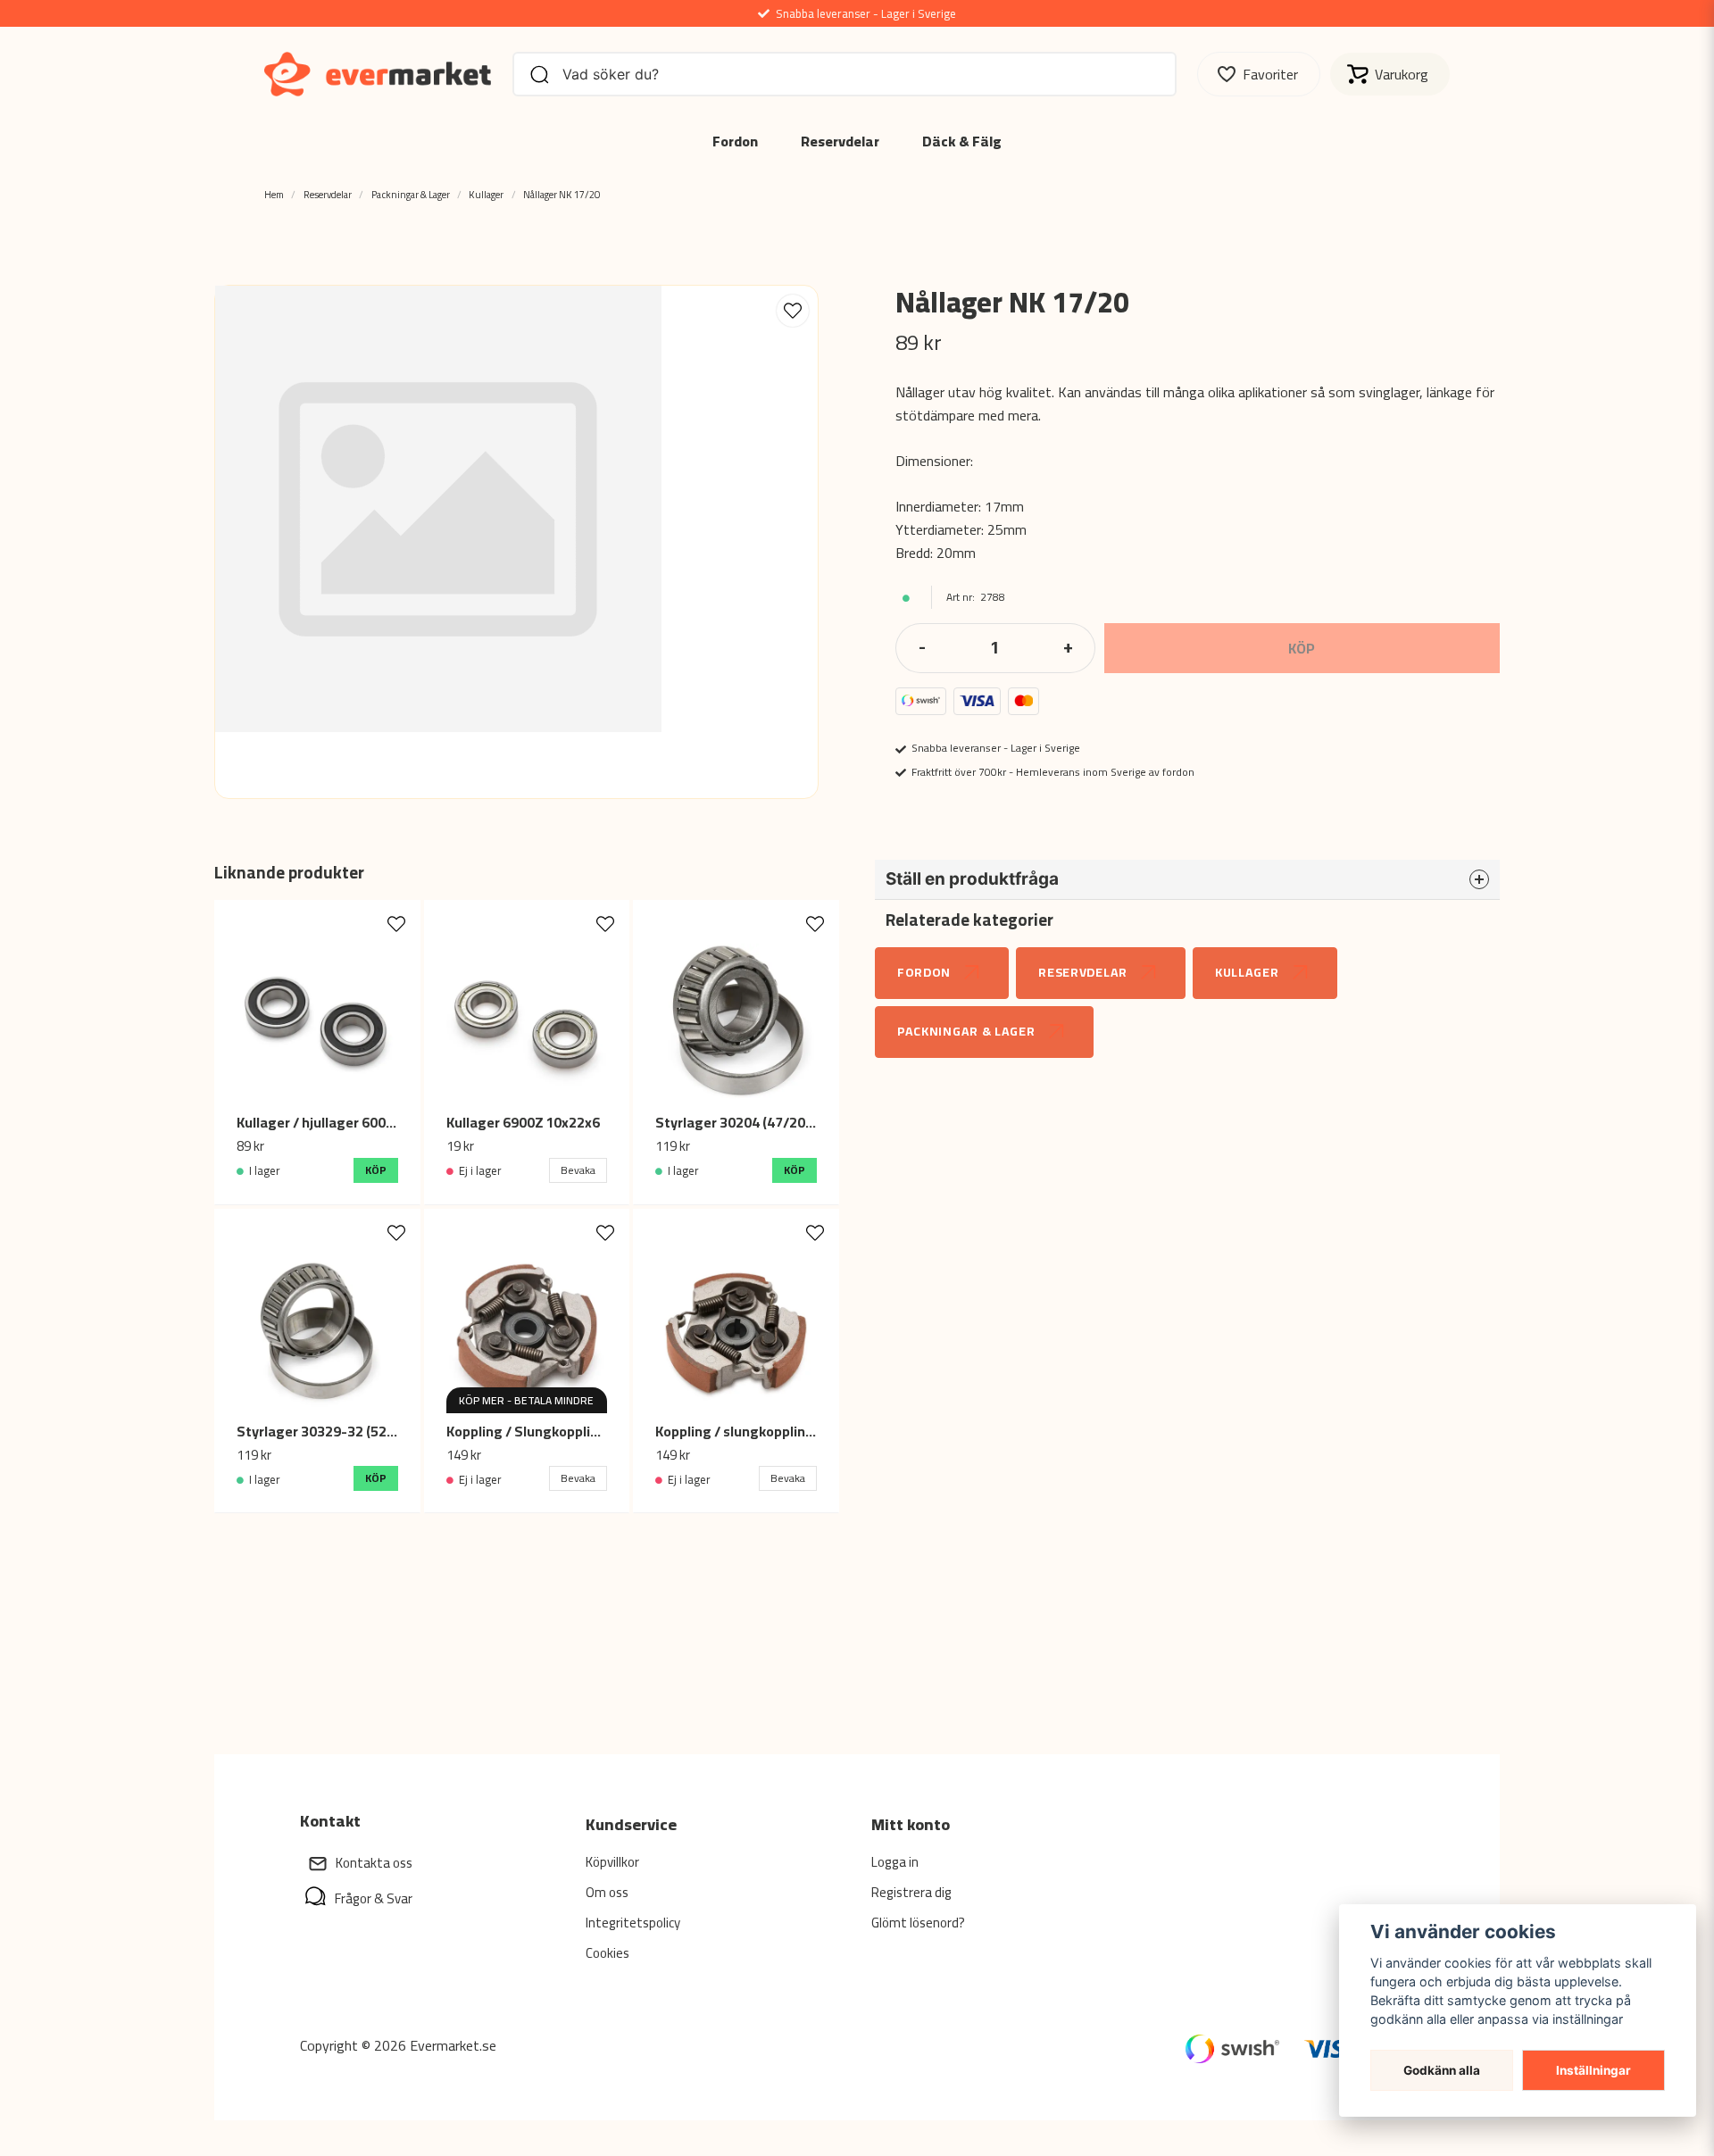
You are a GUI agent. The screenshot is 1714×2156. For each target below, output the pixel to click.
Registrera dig (911, 1892)
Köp (376, 1170)
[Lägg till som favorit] (1259, 74)
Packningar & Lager (411, 194)
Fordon (735, 141)
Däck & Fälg (962, 141)
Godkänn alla (1442, 2070)
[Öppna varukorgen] (1390, 74)
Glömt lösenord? (918, 1923)
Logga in (895, 1862)
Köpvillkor (612, 1862)
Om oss (607, 1892)
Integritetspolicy (633, 1923)
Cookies (607, 1953)
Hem (274, 194)
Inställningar (1593, 2070)
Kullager (486, 194)
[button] (793, 311)
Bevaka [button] (578, 1170)
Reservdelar (840, 141)
